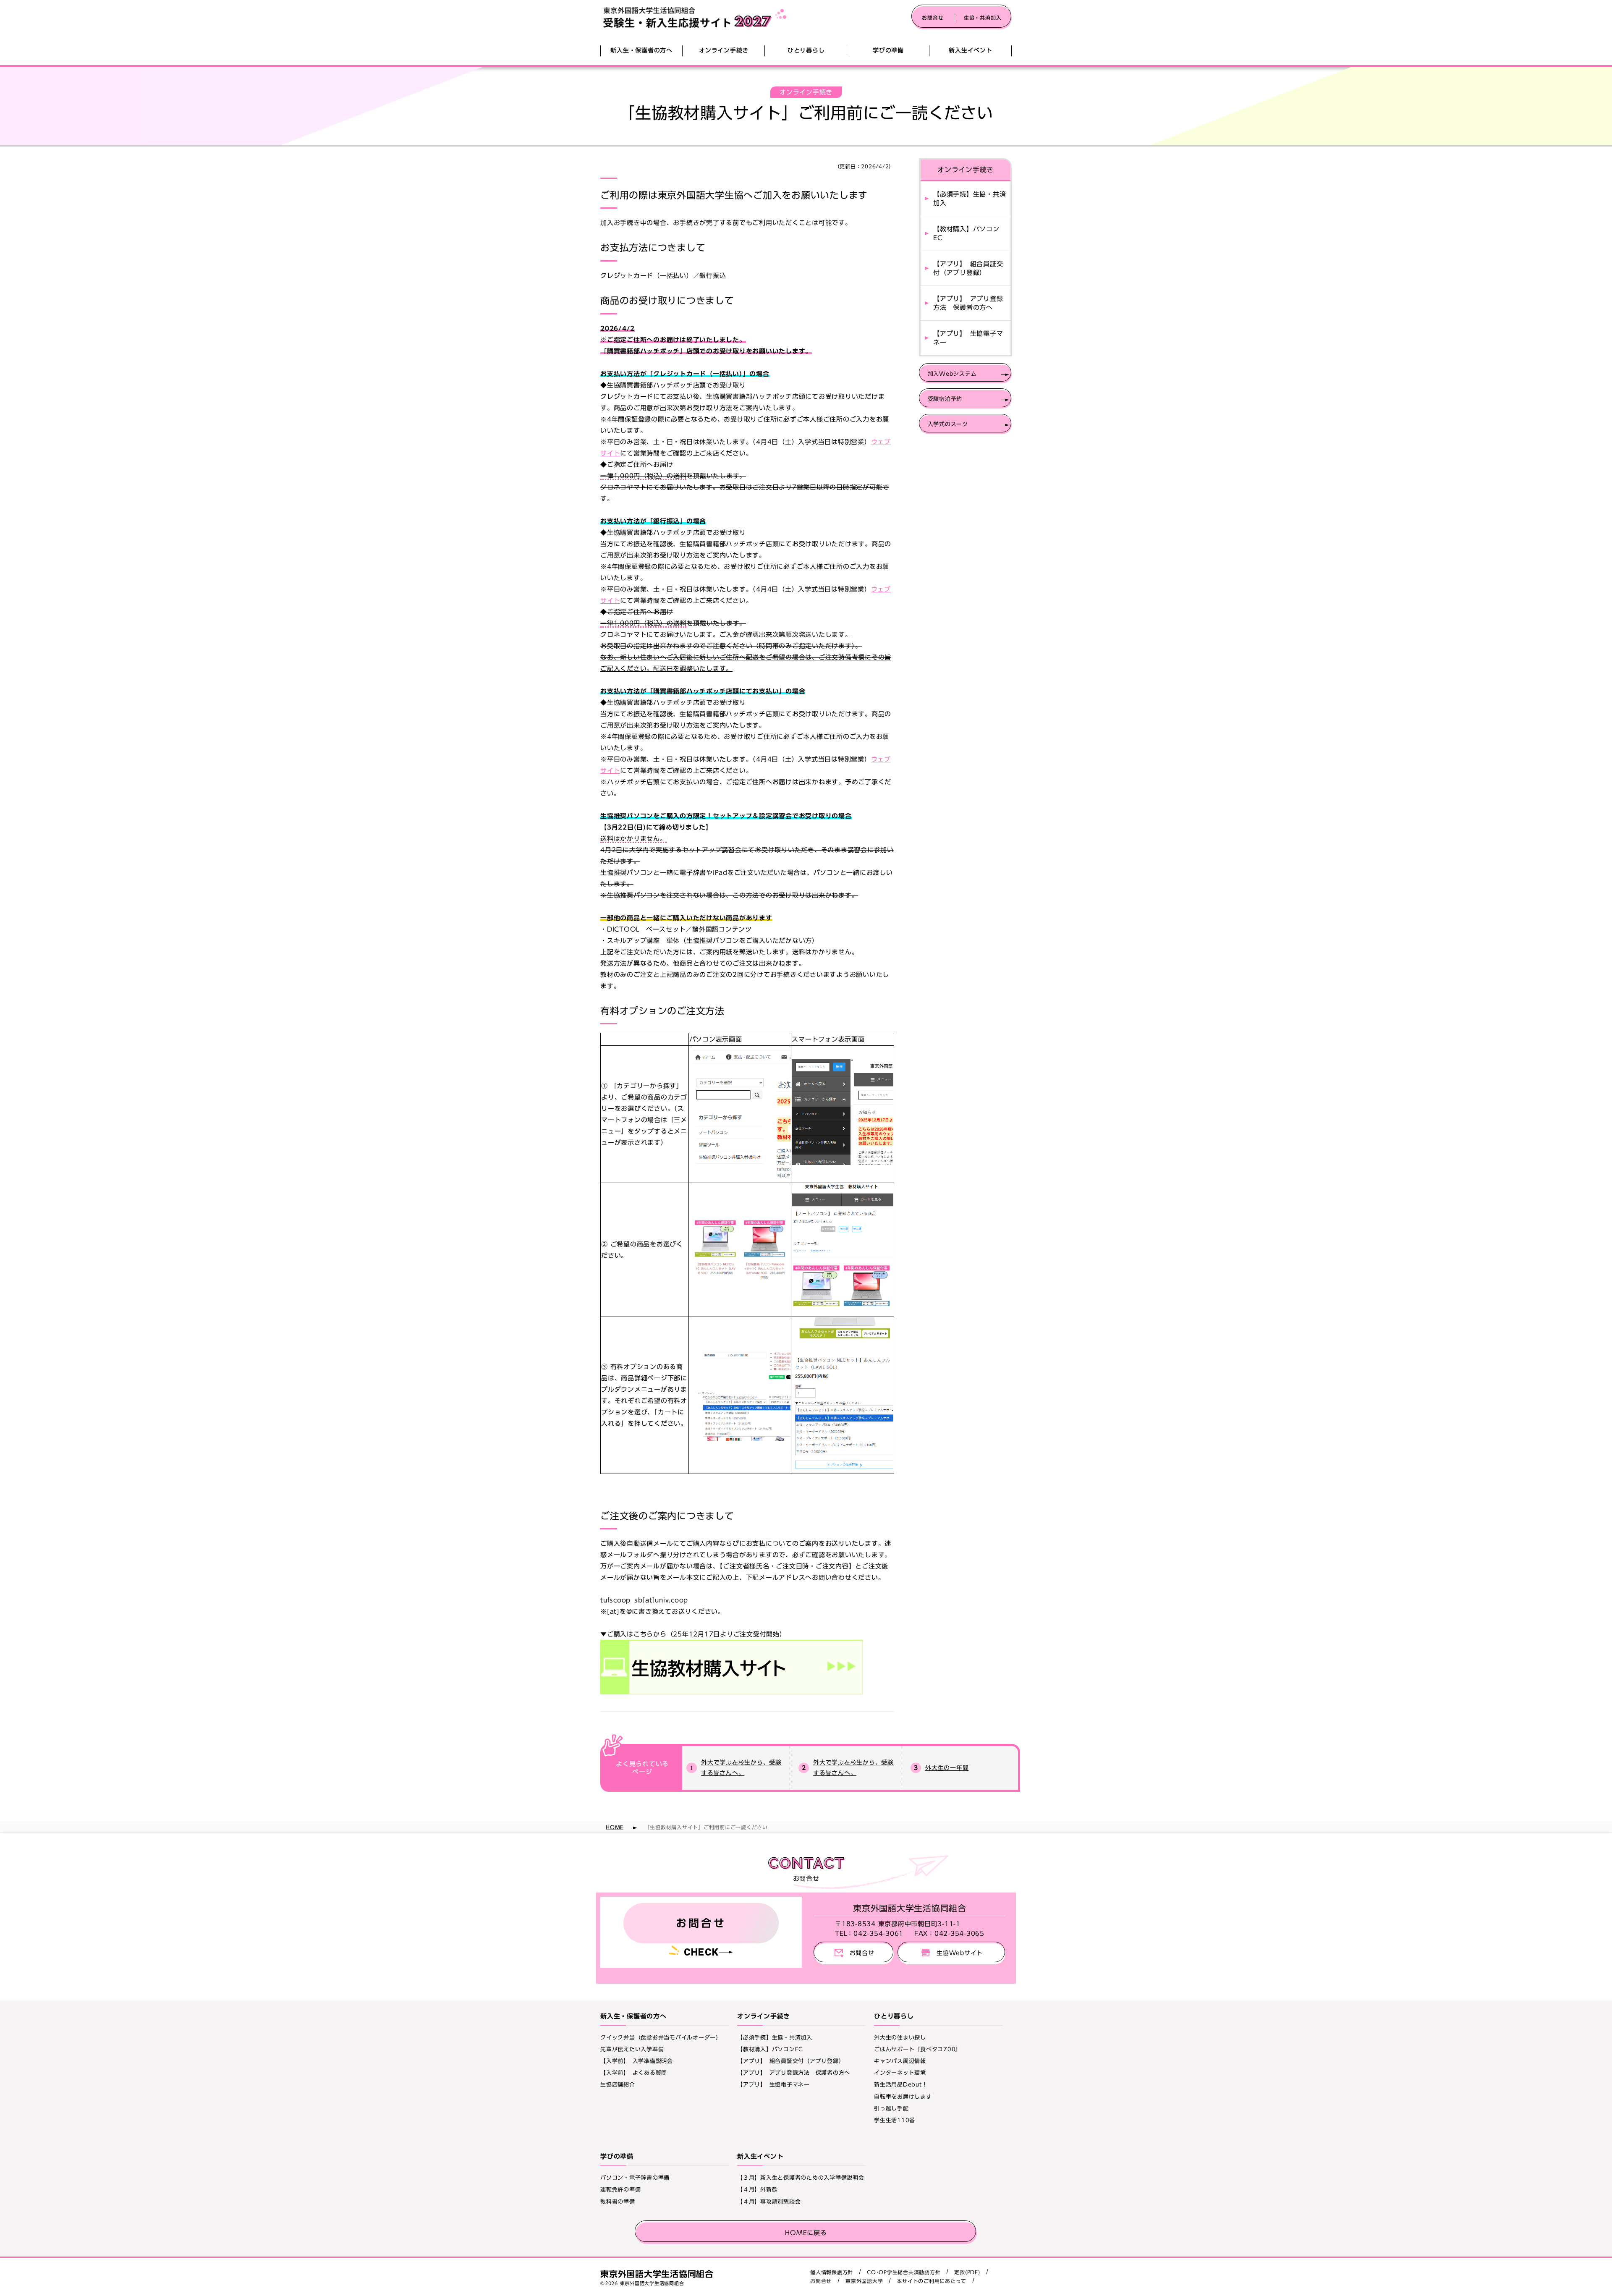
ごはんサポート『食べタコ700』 (918, 2049)
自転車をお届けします (903, 2097)
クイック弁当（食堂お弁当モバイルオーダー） (661, 2038)
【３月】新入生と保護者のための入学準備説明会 (801, 2178)
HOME (615, 1827)
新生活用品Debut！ (901, 2085)
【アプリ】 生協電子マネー (968, 338)
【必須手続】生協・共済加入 (970, 199)
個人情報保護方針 (832, 2272)
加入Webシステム (952, 374)
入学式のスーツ (948, 424)
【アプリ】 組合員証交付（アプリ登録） (968, 268)
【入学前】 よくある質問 (634, 2073)
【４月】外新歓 (757, 2190)
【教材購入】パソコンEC (966, 233)
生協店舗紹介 (618, 2085)
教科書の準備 (618, 2202)
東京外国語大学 (864, 2281)
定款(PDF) (967, 2272)
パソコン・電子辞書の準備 (635, 2178)
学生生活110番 (895, 2120)
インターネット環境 (900, 2073)
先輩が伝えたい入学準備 (632, 2049)
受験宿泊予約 (945, 399)
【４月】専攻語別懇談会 (769, 2202)
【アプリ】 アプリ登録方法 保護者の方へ (968, 303)
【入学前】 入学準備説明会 (637, 2061)
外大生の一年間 (947, 1768)
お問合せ (933, 18)
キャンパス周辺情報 (900, 2061)
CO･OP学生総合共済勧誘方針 (904, 2272)
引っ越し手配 (891, 2109)
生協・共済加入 (983, 18)
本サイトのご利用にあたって (932, 2281)
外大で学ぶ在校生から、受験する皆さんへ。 (741, 1768)
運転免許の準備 (620, 2190)
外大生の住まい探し (900, 2038)
